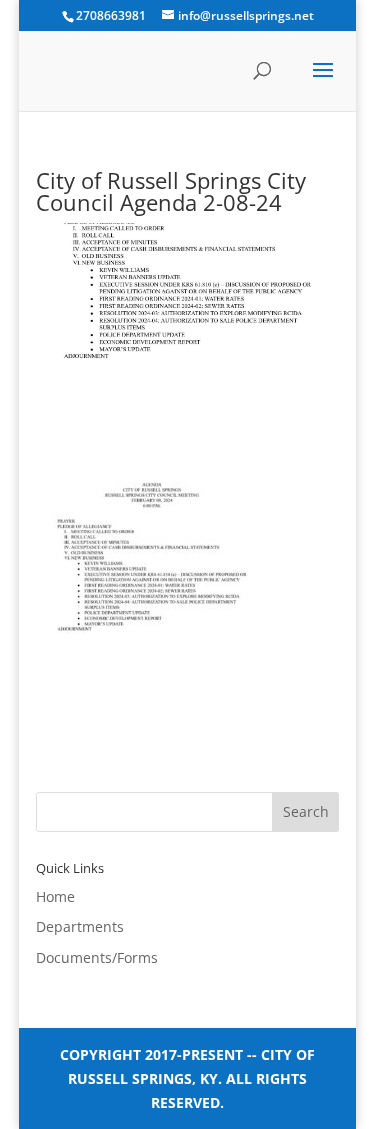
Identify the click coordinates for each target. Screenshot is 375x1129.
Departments (80, 926)
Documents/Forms (97, 957)
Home (55, 896)
